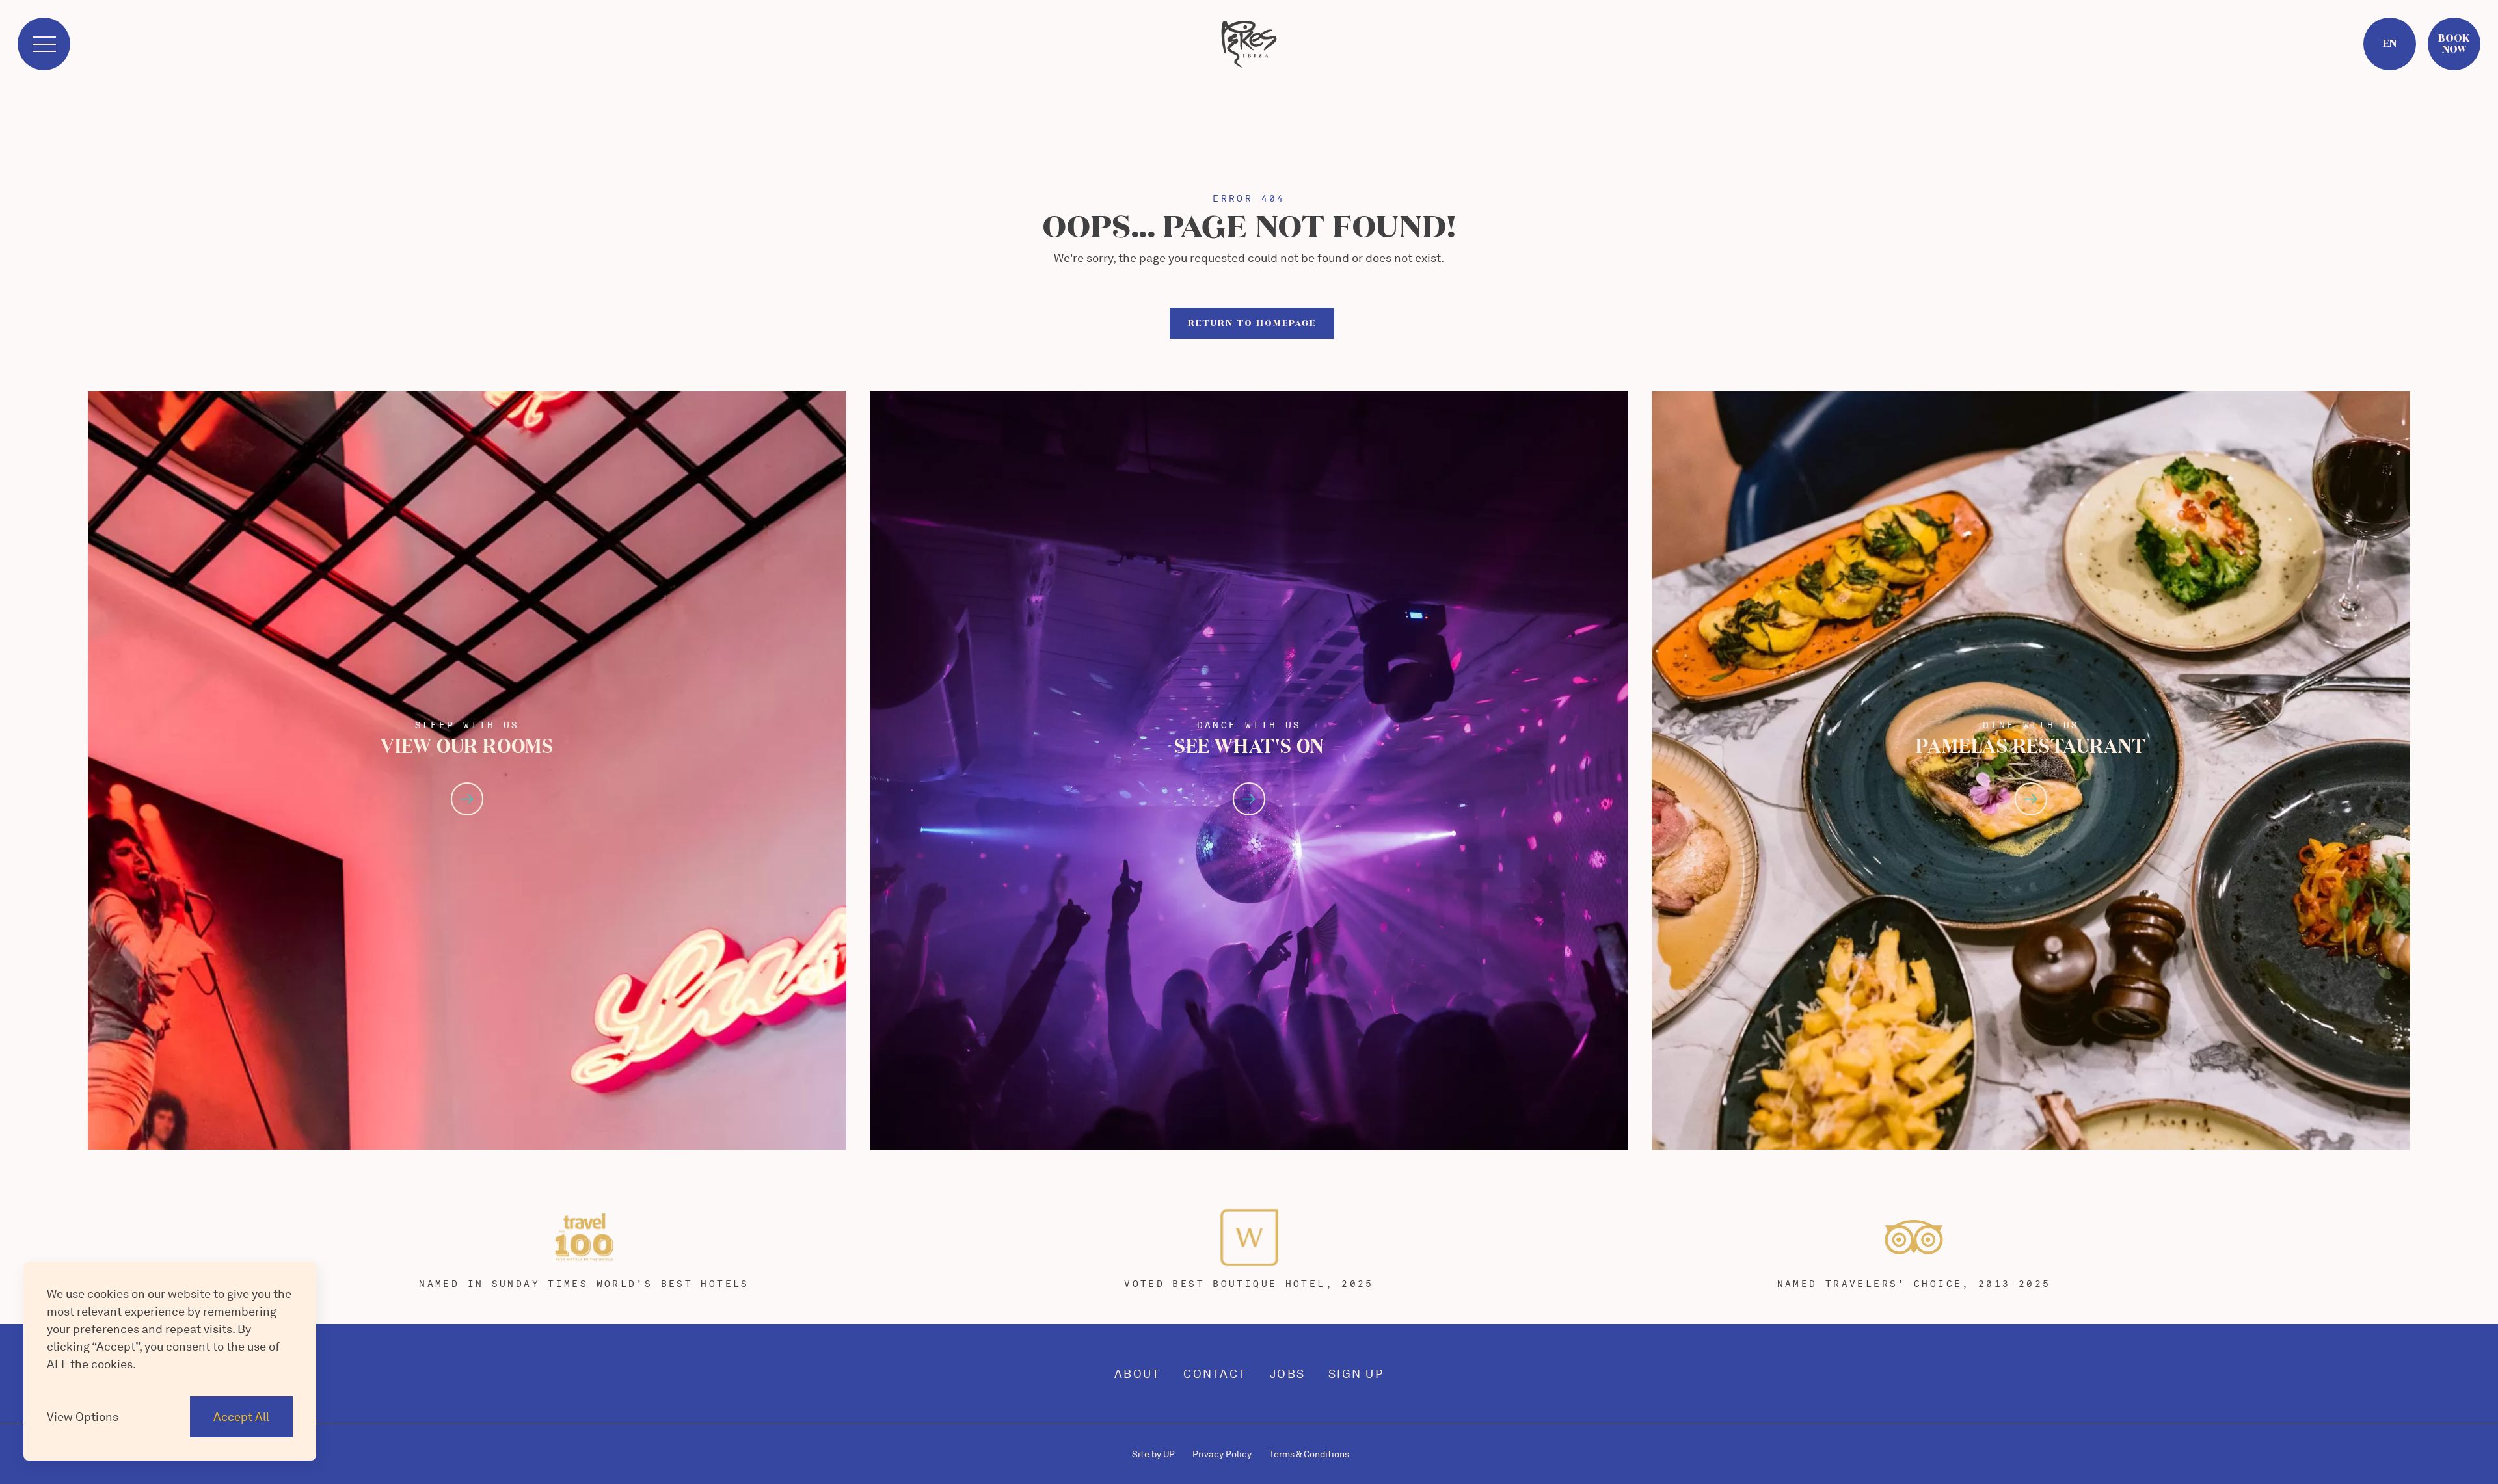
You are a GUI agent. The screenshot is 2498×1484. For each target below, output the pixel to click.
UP (1153, 1454)
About (1137, 1374)
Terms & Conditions (1309, 1454)
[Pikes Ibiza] (1249, 44)
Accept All (241, 1417)
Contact (1215, 1374)
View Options (83, 1417)
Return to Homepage (1252, 323)
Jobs (1287, 1374)
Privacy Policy (1222, 1454)
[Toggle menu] (44, 44)
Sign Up (1356, 1374)
